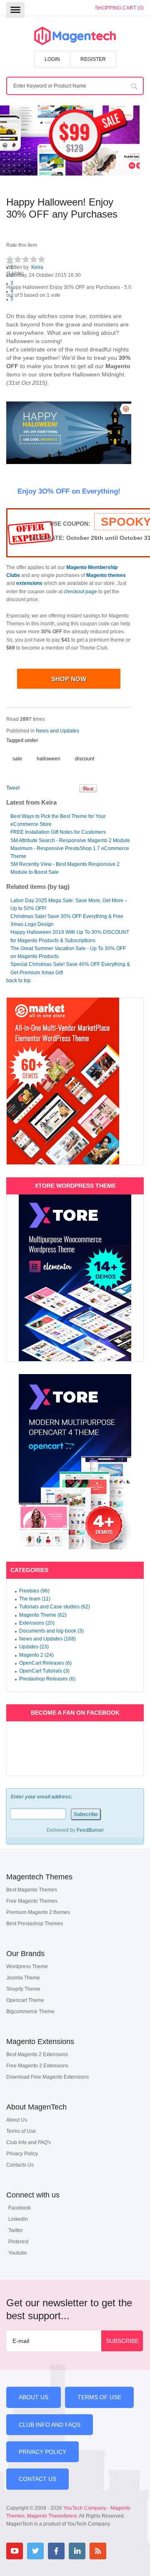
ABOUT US (34, 2397)
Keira (37, 267)
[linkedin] (77, 2551)
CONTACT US (37, 2479)
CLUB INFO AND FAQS (50, 2425)
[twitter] (35, 2551)
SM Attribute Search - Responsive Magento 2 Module (70, 840)
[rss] (98, 2551)
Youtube (18, 2253)
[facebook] (56, 2551)
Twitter (16, 2230)
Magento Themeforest (52, 2516)
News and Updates (57, 731)
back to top (19, 981)
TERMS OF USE (99, 2397)
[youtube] (15, 2551)
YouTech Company (85, 2508)
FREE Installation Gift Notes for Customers (58, 832)
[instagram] (119, 2551)
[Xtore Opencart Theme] (75, 1462)
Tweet (13, 788)
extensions (29, 583)
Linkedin (18, 2219)
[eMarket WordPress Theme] (75, 1081)
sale (17, 759)
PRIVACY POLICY (42, 2452)
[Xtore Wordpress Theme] (75, 1278)
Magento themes (106, 575)
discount (85, 759)
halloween (49, 759)
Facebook (20, 2208)
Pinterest (18, 2242)
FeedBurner (90, 1830)
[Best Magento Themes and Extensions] (75, 36)
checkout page (80, 592)
